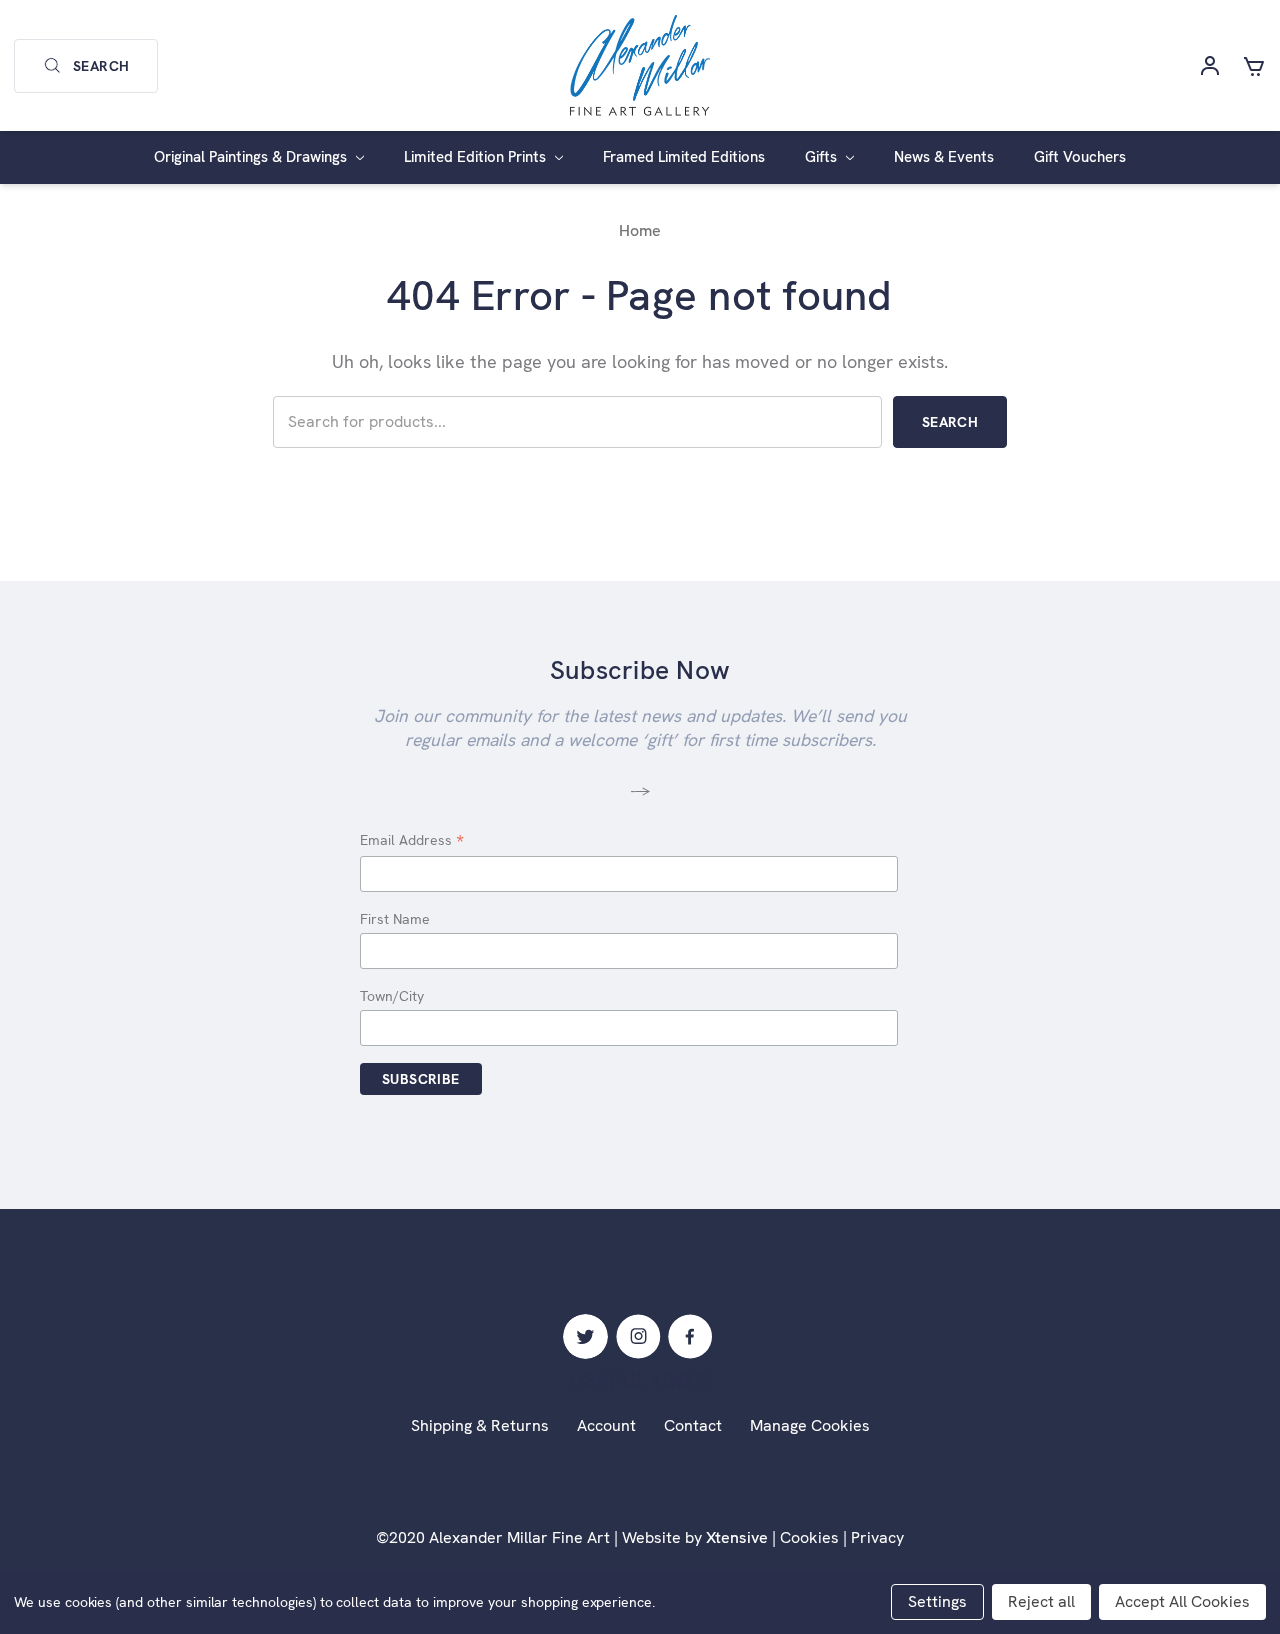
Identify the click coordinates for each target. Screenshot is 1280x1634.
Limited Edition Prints (477, 157)
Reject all (1041, 1601)
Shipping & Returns (480, 1425)
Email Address (412, 841)
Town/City (392, 996)
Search (101, 66)
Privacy (877, 1537)
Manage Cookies (810, 1425)
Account (606, 1425)
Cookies (809, 1537)
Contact (693, 1425)
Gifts (823, 157)
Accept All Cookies (1182, 1601)
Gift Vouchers (1080, 157)
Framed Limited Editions (684, 157)
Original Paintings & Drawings (252, 157)
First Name (395, 919)
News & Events (944, 157)
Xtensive (737, 1537)
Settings (937, 1601)
